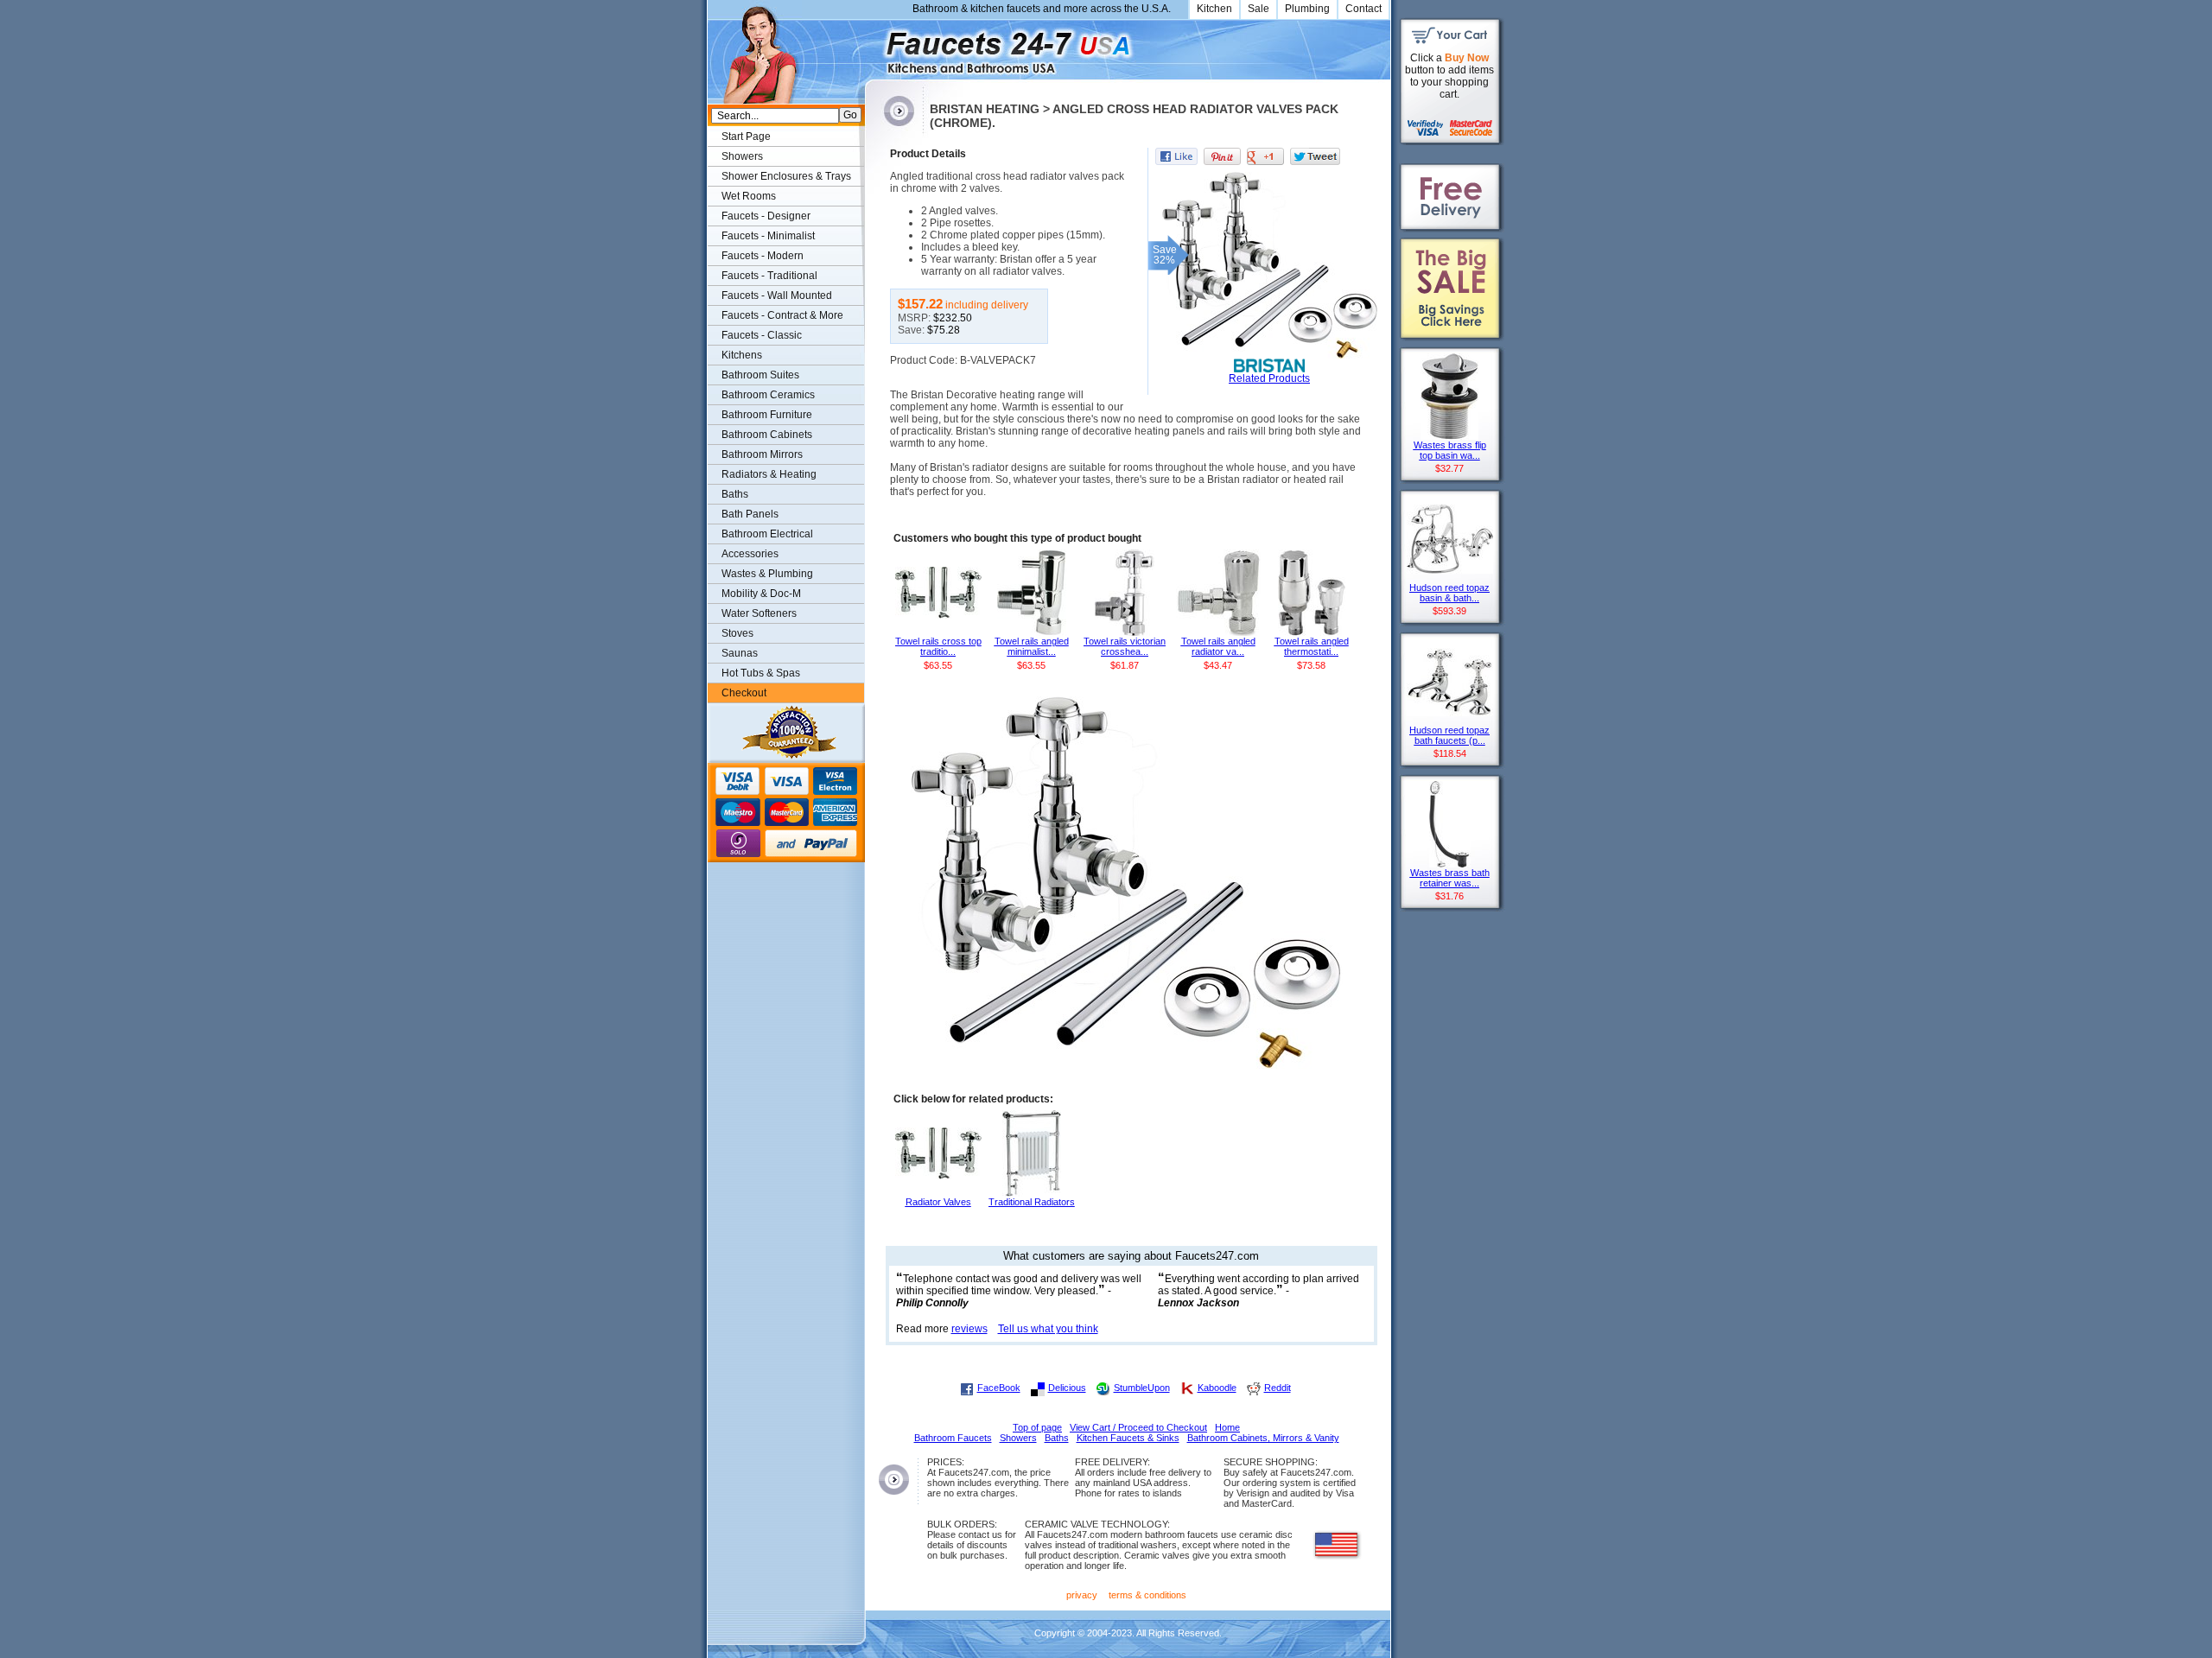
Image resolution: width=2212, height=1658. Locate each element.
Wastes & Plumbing (767, 574)
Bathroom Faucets (953, 1438)
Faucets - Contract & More (782, 315)
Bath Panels (750, 514)
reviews (969, 1329)
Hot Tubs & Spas (761, 673)
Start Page (746, 137)
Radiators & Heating (769, 474)
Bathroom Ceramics (768, 395)
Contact (1363, 9)
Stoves (737, 633)
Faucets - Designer (766, 216)
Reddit (1278, 1388)
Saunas (740, 653)
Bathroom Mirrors (762, 454)
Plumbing (1307, 9)
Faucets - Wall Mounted (777, 295)
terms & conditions (1147, 1595)
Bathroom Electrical (767, 534)
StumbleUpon (1142, 1388)
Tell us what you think (1048, 1329)
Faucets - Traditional (769, 276)
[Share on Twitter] (1315, 156)
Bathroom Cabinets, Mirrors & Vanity (1263, 1438)
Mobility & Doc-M (761, 594)
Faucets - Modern (763, 256)
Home (1227, 1427)
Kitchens (742, 355)
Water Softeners (759, 613)
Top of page (1037, 1427)
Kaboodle (1217, 1388)
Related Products (1269, 378)
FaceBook (999, 1388)
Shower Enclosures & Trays (786, 176)
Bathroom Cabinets (767, 435)
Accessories (750, 554)
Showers (742, 156)
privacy (1082, 1595)
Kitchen (1214, 9)
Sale (1259, 9)
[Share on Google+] (1265, 156)
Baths (735, 494)
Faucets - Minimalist (768, 236)
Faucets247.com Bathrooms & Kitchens (873, 46)
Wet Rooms (749, 196)
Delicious (1067, 1388)
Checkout (744, 693)
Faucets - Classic (762, 335)
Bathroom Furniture (767, 415)
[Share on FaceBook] (1176, 156)
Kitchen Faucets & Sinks (1128, 1438)
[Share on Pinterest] (1222, 156)
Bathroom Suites (760, 375)
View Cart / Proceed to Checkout (1138, 1427)
